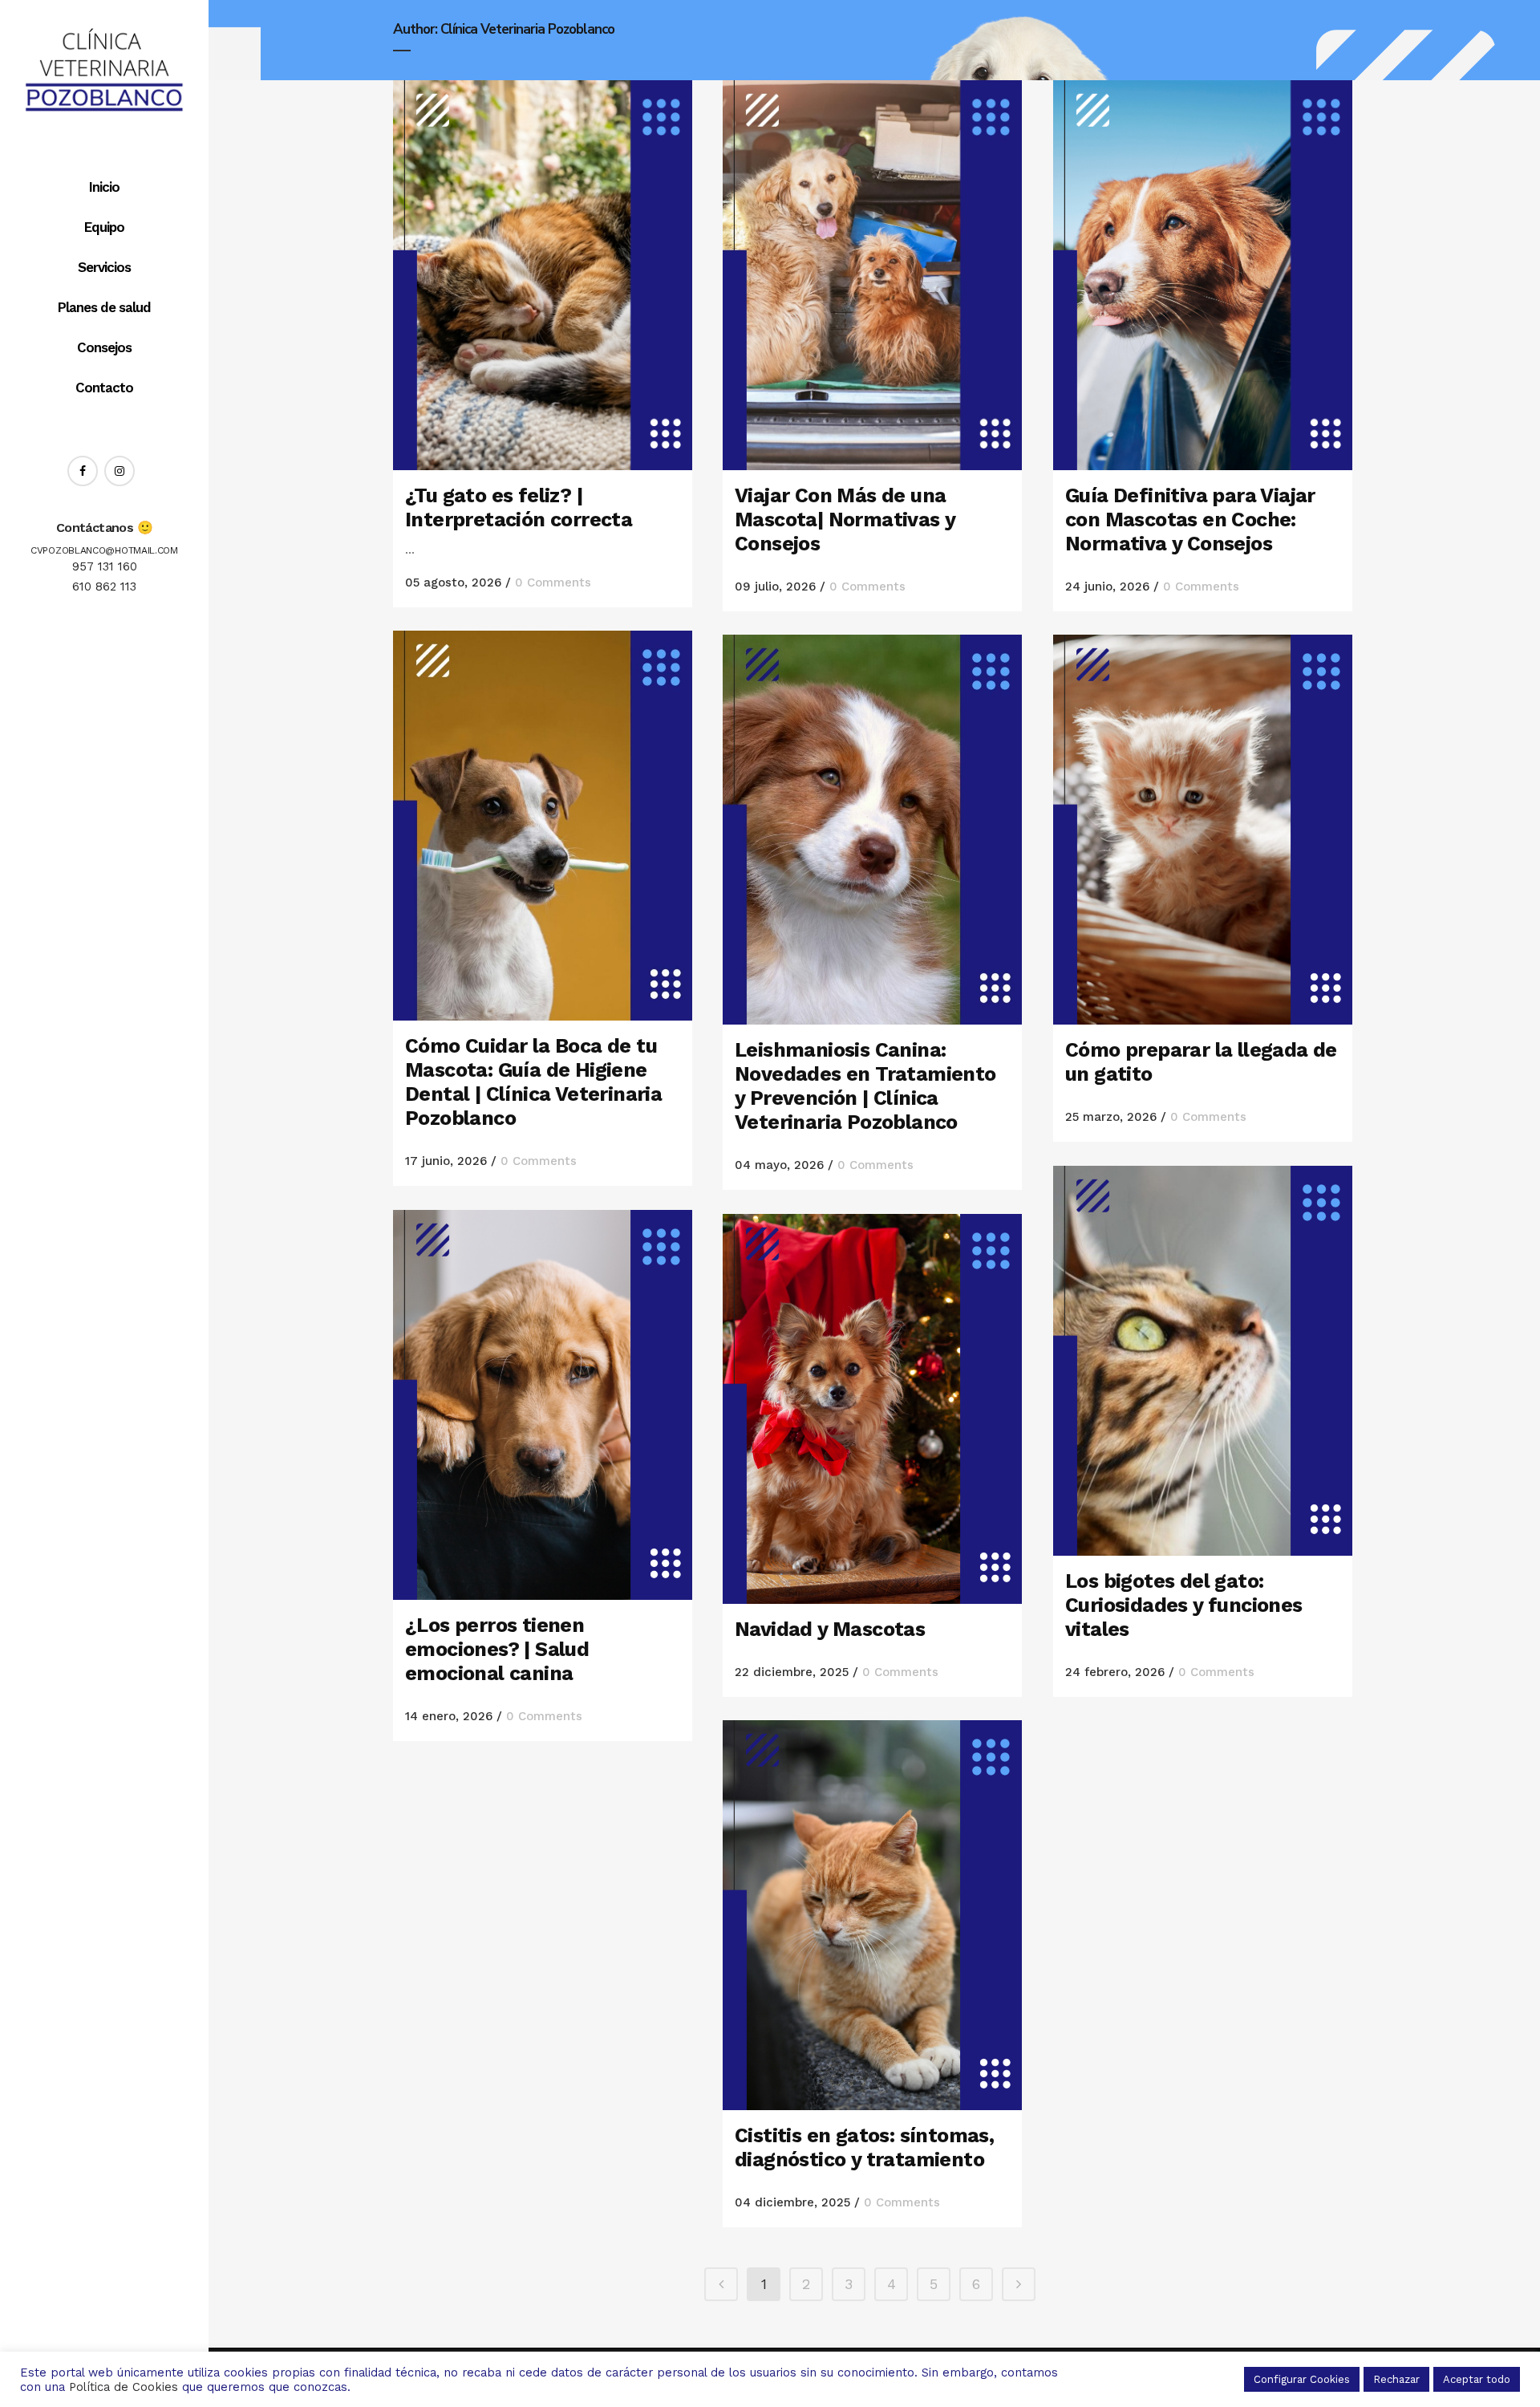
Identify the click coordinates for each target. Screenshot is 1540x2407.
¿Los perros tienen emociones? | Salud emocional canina (497, 1649)
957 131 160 (105, 566)
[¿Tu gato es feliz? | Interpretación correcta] (543, 275)
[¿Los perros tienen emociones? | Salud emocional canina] (543, 1405)
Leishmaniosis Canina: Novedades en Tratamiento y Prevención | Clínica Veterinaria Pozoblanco (865, 1086)
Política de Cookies (124, 2387)
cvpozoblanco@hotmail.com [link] (104, 550)
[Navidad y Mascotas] (872, 1409)
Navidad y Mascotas (830, 1629)
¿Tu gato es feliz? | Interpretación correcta (519, 507)
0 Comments (553, 582)
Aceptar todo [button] (1477, 2379)
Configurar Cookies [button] (1302, 2379)
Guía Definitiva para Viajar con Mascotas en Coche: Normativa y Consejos (1190, 520)
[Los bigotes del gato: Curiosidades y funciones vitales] (1203, 1361)
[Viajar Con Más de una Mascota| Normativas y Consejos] (872, 275)
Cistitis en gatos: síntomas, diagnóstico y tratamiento (864, 2147)
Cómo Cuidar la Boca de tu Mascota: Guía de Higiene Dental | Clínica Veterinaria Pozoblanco (533, 1082)
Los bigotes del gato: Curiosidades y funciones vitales (1184, 1605)
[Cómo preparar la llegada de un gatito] (1203, 830)
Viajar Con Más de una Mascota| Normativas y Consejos (845, 520)
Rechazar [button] (1396, 2379)
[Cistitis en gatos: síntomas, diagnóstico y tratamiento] (872, 1915)
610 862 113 (104, 587)
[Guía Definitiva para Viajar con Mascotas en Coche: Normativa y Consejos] (1203, 275)
